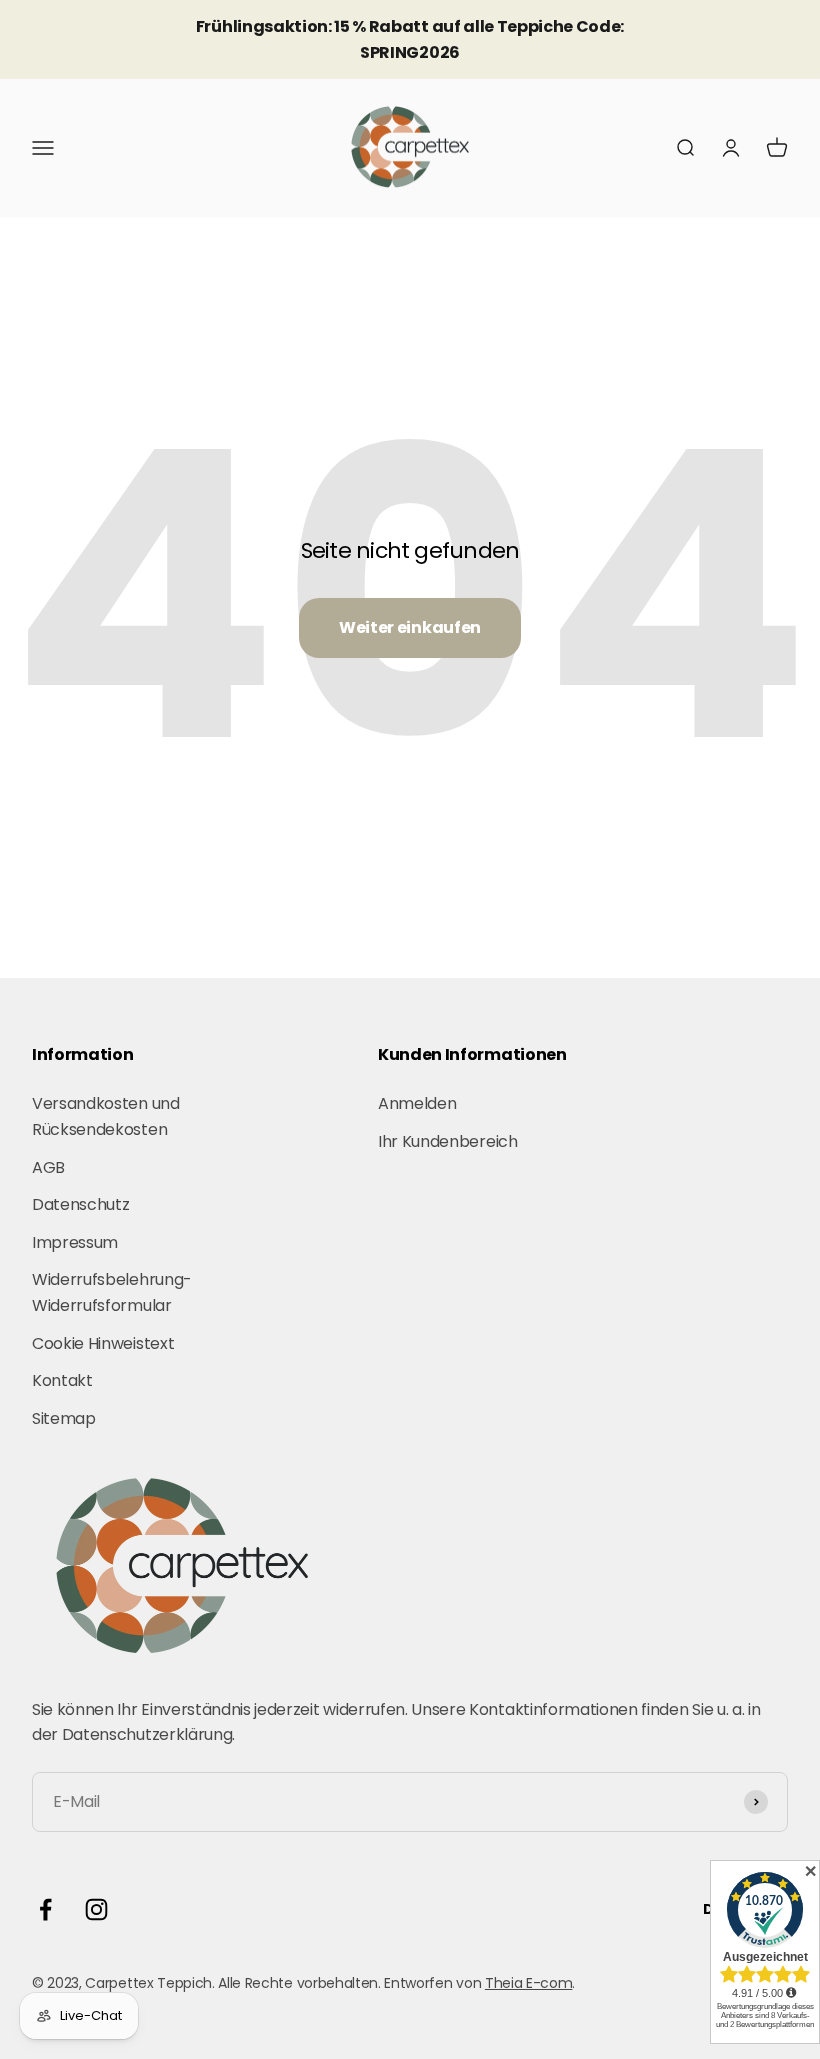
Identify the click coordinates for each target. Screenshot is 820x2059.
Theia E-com (528, 1983)
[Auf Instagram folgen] (96, 1909)
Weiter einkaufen (410, 627)
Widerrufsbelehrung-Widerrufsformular (112, 1292)
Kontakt (62, 1380)
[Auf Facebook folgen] (45, 1909)
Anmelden (417, 1103)
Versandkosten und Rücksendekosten (106, 1116)
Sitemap (64, 1418)
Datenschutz (80, 1204)
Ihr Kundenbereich (448, 1141)
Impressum (75, 1242)
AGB (48, 1167)
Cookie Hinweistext (103, 1343)
